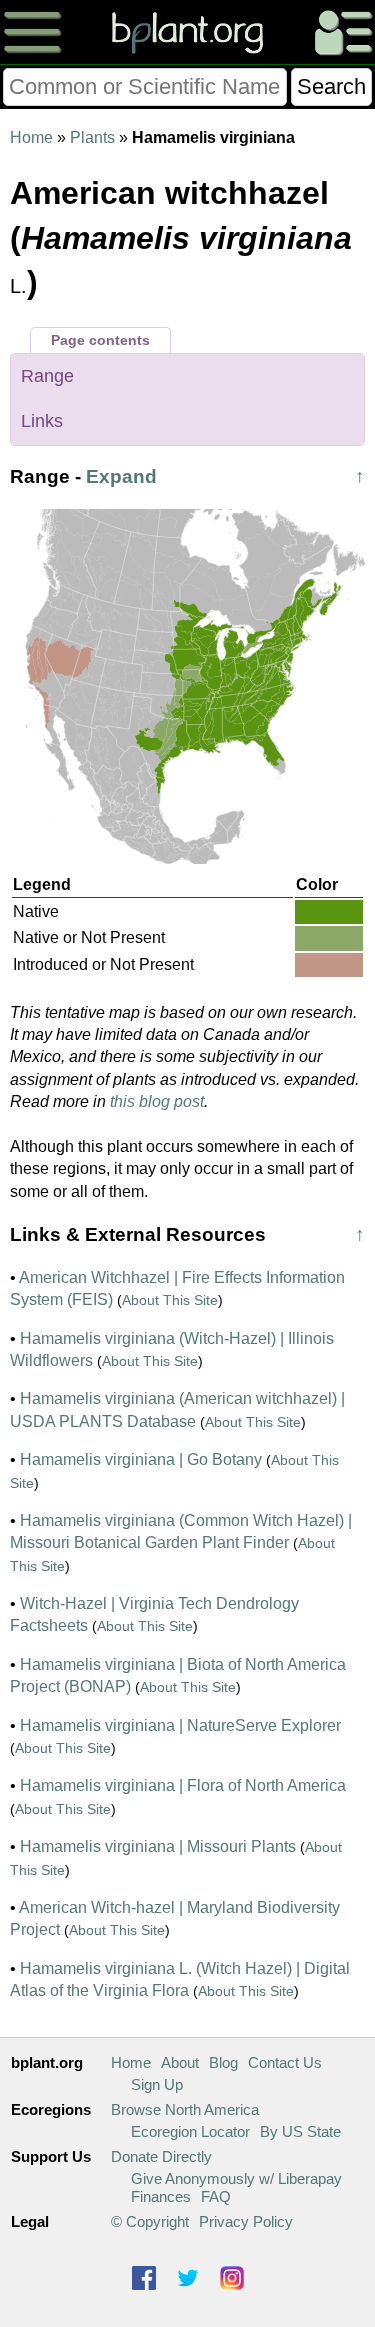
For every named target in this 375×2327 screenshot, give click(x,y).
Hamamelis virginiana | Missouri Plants (158, 1846)
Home (31, 137)
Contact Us (285, 2062)
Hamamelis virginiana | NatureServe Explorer (180, 1725)
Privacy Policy (246, 2221)
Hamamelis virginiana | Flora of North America (183, 1785)
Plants (92, 137)
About (180, 2062)
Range (47, 376)
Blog (223, 2062)
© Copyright (150, 2221)
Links (42, 421)
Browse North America (185, 2109)
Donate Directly (161, 2156)
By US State (300, 2131)
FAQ (216, 2196)
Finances (161, 2196)
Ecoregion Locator (190, 2131)
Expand (121, 476)
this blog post (157, 1101)
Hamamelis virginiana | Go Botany (141, 1459)
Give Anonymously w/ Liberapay (236, 2178)
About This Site (170, 1300)
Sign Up (157, 2084)
